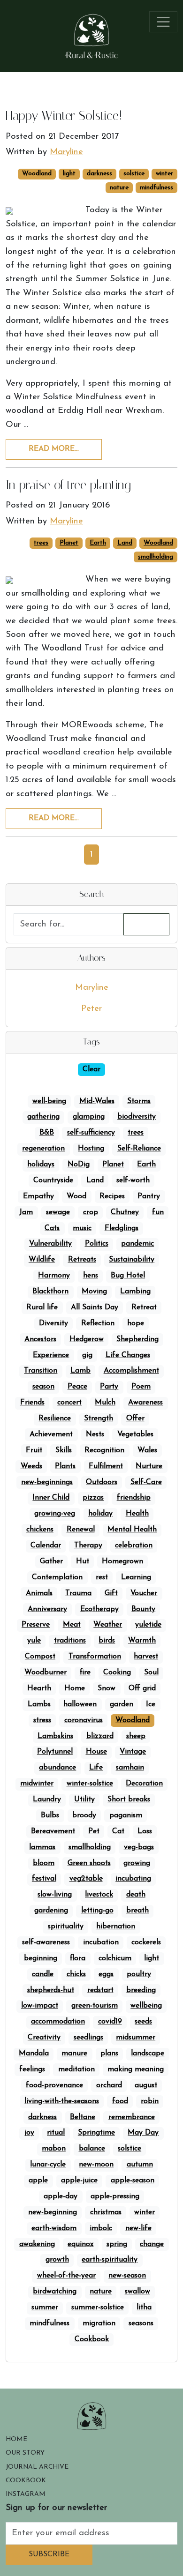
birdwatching (55, 2292)
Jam (26, 1212)
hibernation (116, 1926)
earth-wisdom (54, 2228)
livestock (99, 1895)
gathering (43, 1117)
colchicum (115, 1958)
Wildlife (42, 1260)
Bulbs (50, 1815)
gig (87, 1355)
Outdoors (102, 1482)
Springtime (96, 2133)
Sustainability (132, 1260)
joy (29, 2133)
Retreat (144, 1307)
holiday (100, 1514)
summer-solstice (98, 2307)
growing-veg (55, 1514)
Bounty (143, 1609)
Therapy (88, 1546)
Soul (151, 1673)
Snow (107, 1688)
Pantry (149, 1196)
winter (164, 174)
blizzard (100, 1736)
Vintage (133, 1752)
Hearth (39, 1688)
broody (84, 1815)
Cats (52, 1228)
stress (42, 1720)
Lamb (80, 1371)
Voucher (144, 1593)
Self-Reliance (139, 1149)
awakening (37, 2244)
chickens (40, 1530)
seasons (141, 2323)
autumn (140, 2165)
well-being (49, 1101)
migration (99, 2323)
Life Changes (128, 1355)
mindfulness (156, 188)
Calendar (46, 1546)
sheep (136, 1736)
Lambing (135, 1292)
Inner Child (51, 1498)
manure (74, 2053)
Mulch (105, 1403)
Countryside (53, 1180)
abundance (57, 1768)
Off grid (142, 1688)
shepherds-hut (51, 1990)
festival (44, 1879)
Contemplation (57, 1577)
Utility (84, 1799)
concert (69, 1403)
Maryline (92, 988)
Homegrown (122, 1561)
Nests (95, 1434)
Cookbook (92, 2339)
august (146, 2085)
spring (117, 2244)
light (69, 174)
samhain (130, 1768)
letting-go (97, 1911)
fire (85, 1673)
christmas (106, 2212)
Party (109, 1387)
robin (150, 2101)
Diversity (53, 1323)
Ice (151, 1704)
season (43, 1387)
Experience (51, 1355)
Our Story (25, 2453)
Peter (91, 1009)
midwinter (37, 1784)
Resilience (55, 1419)
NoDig (79, 1165)
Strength (99, 1419)
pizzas (93, 1498)
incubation (101, 1942)
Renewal (81, 1530)
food (120, 2101)
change (152, 2244)
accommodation (58, 2022)
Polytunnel (55, 1752)
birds (107, 1641)
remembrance (132, 2117)
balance (92, 2149)
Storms (139, 1101)
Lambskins (55, 1736)
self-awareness (46, 1942)
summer (45, 2307)
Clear (91, 1069)
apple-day (61, 2196)
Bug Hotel (128, 1276)
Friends (32, 1403)
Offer (135, 1419)
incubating (133, 1879)
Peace (77, 1387)
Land (125, 543)
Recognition (104, 1450)
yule (34, 1641)
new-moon (96, 2165)
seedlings (88, 2038)
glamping (89, 1117)
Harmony (54, 1276)
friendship (134, 1498)
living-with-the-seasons (62, 2101)
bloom (44, 1863)
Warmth (142, 1641)
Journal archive (37, 2467)
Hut (83, 1561)
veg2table (86, 1879)
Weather (108, 1625)
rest (102, 1577)
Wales (147, 1450)
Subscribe (49, 2554)
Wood (76, 1196)
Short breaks (129, 1799)
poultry (139, 1974)
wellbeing (146, 2006)
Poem (141, 1387)
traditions (70, 1641)
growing (137, 1863)
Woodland (37, 174)
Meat (72, 1625)
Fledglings (122, 1228)
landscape (148, 2053)
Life (96, 1768)
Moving (94, 1292)
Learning (136, 1577)
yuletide (148, 1625)
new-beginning (53, 2212)
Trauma (78, 1593)
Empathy (38, 1196)
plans (109, 2053)
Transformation (95, 1657)
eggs (106, 1974)
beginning (41, 1958)
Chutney (125, 1212)
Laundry (47, 1799)
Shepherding (137, 1339)
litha (144, 2307)
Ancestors (40, 1339)
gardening (51, 1911)
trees (41, 543)
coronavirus (84, 1720)
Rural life (42, 1307)
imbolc (101, 2228)
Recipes (112, 1196)
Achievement (51, 1434)
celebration (134, 1546)
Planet (69, 543)
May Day (143, 2133)
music (82, 1228)
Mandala (34, 2053)
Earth (98, 543)
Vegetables (135, 1434)
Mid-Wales (97, 1101)
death (136, 1895)
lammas (42, 1847)
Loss (145, 1831)
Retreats (82, 1260)
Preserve (36, 1625)
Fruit (34, 1450)
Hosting (91, 1149)
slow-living (55, 1895)
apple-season (133, 2180)
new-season (127, 2276)
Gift (111, 1593)
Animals (39, 1593)
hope (136, 1323)
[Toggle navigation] (164, 22)
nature (119, 188)
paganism (126, 1815)
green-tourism (95, 2006)
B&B (47, 1133)
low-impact (40, 2006)
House (96, 1752)
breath (137, 1911)
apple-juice (79, 2180)
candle (43, 1974)
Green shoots (89, 1863)
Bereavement (53, 1831)
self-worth (133, 1180)
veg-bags (139, 1847)
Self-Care (146, 1482)
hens (91, 1276)
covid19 (110, 2022)
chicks (76, 1974)
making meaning (136, 2069)
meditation (76, 2069)
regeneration (43, 1149)
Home (75, 1688)
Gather (51, 1561)
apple (38, 2180)
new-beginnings (47, 1482)
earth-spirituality (110, 2260)
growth (57, 2260)
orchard (109, 2085)
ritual (56, 2133)
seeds (143, 2022)
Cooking (117, 1673)
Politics (97, 1244)
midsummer (136, 2038)
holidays (41, 1165)
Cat (118, 1831)
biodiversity (137, 1117)
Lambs (39, 1704)
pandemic (137, 1244)
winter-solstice (90, 1784)
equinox (80, 2244)
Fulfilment (106, 1466)
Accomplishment (131, 1371)
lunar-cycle (48, 2165)
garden (122, 1704)
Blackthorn (50, 1292)
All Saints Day (95, 1307)
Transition (41, 1371)
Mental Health (132, 1530)
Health (137, 1514)
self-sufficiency (91, 1133)
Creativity (44, 2038)
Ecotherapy (99, 1609)
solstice (134, 174)
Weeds (31, 1466)
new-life (138, 2228)
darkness (99, 174)
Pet (94, 1831)
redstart (100, 1990)
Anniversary (47, 1609)
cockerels (146, 1942)
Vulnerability (50, 1244)
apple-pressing (115, 2196)
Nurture (149, 1466)
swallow (137, 2292)
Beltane (83, 2117)
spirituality (66, 1926)
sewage (58, 1212)
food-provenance (54, 2085)
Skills (64, 1450)
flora (78, 1958)
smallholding (156, 557)
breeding (141, 1990)
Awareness (145, 1403)
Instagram (26, 2494)
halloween (80, 1704)
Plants (65, 1466)
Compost (40, 1657)
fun (158, 1212)
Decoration (144, 1784)
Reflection (98, 1323)
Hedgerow (87, 1339)
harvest (146, 1657)
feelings (32, 2069)
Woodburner (46, 1673)
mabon (54, 2149)
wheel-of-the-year (66, 2276)
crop (91, 1212)
